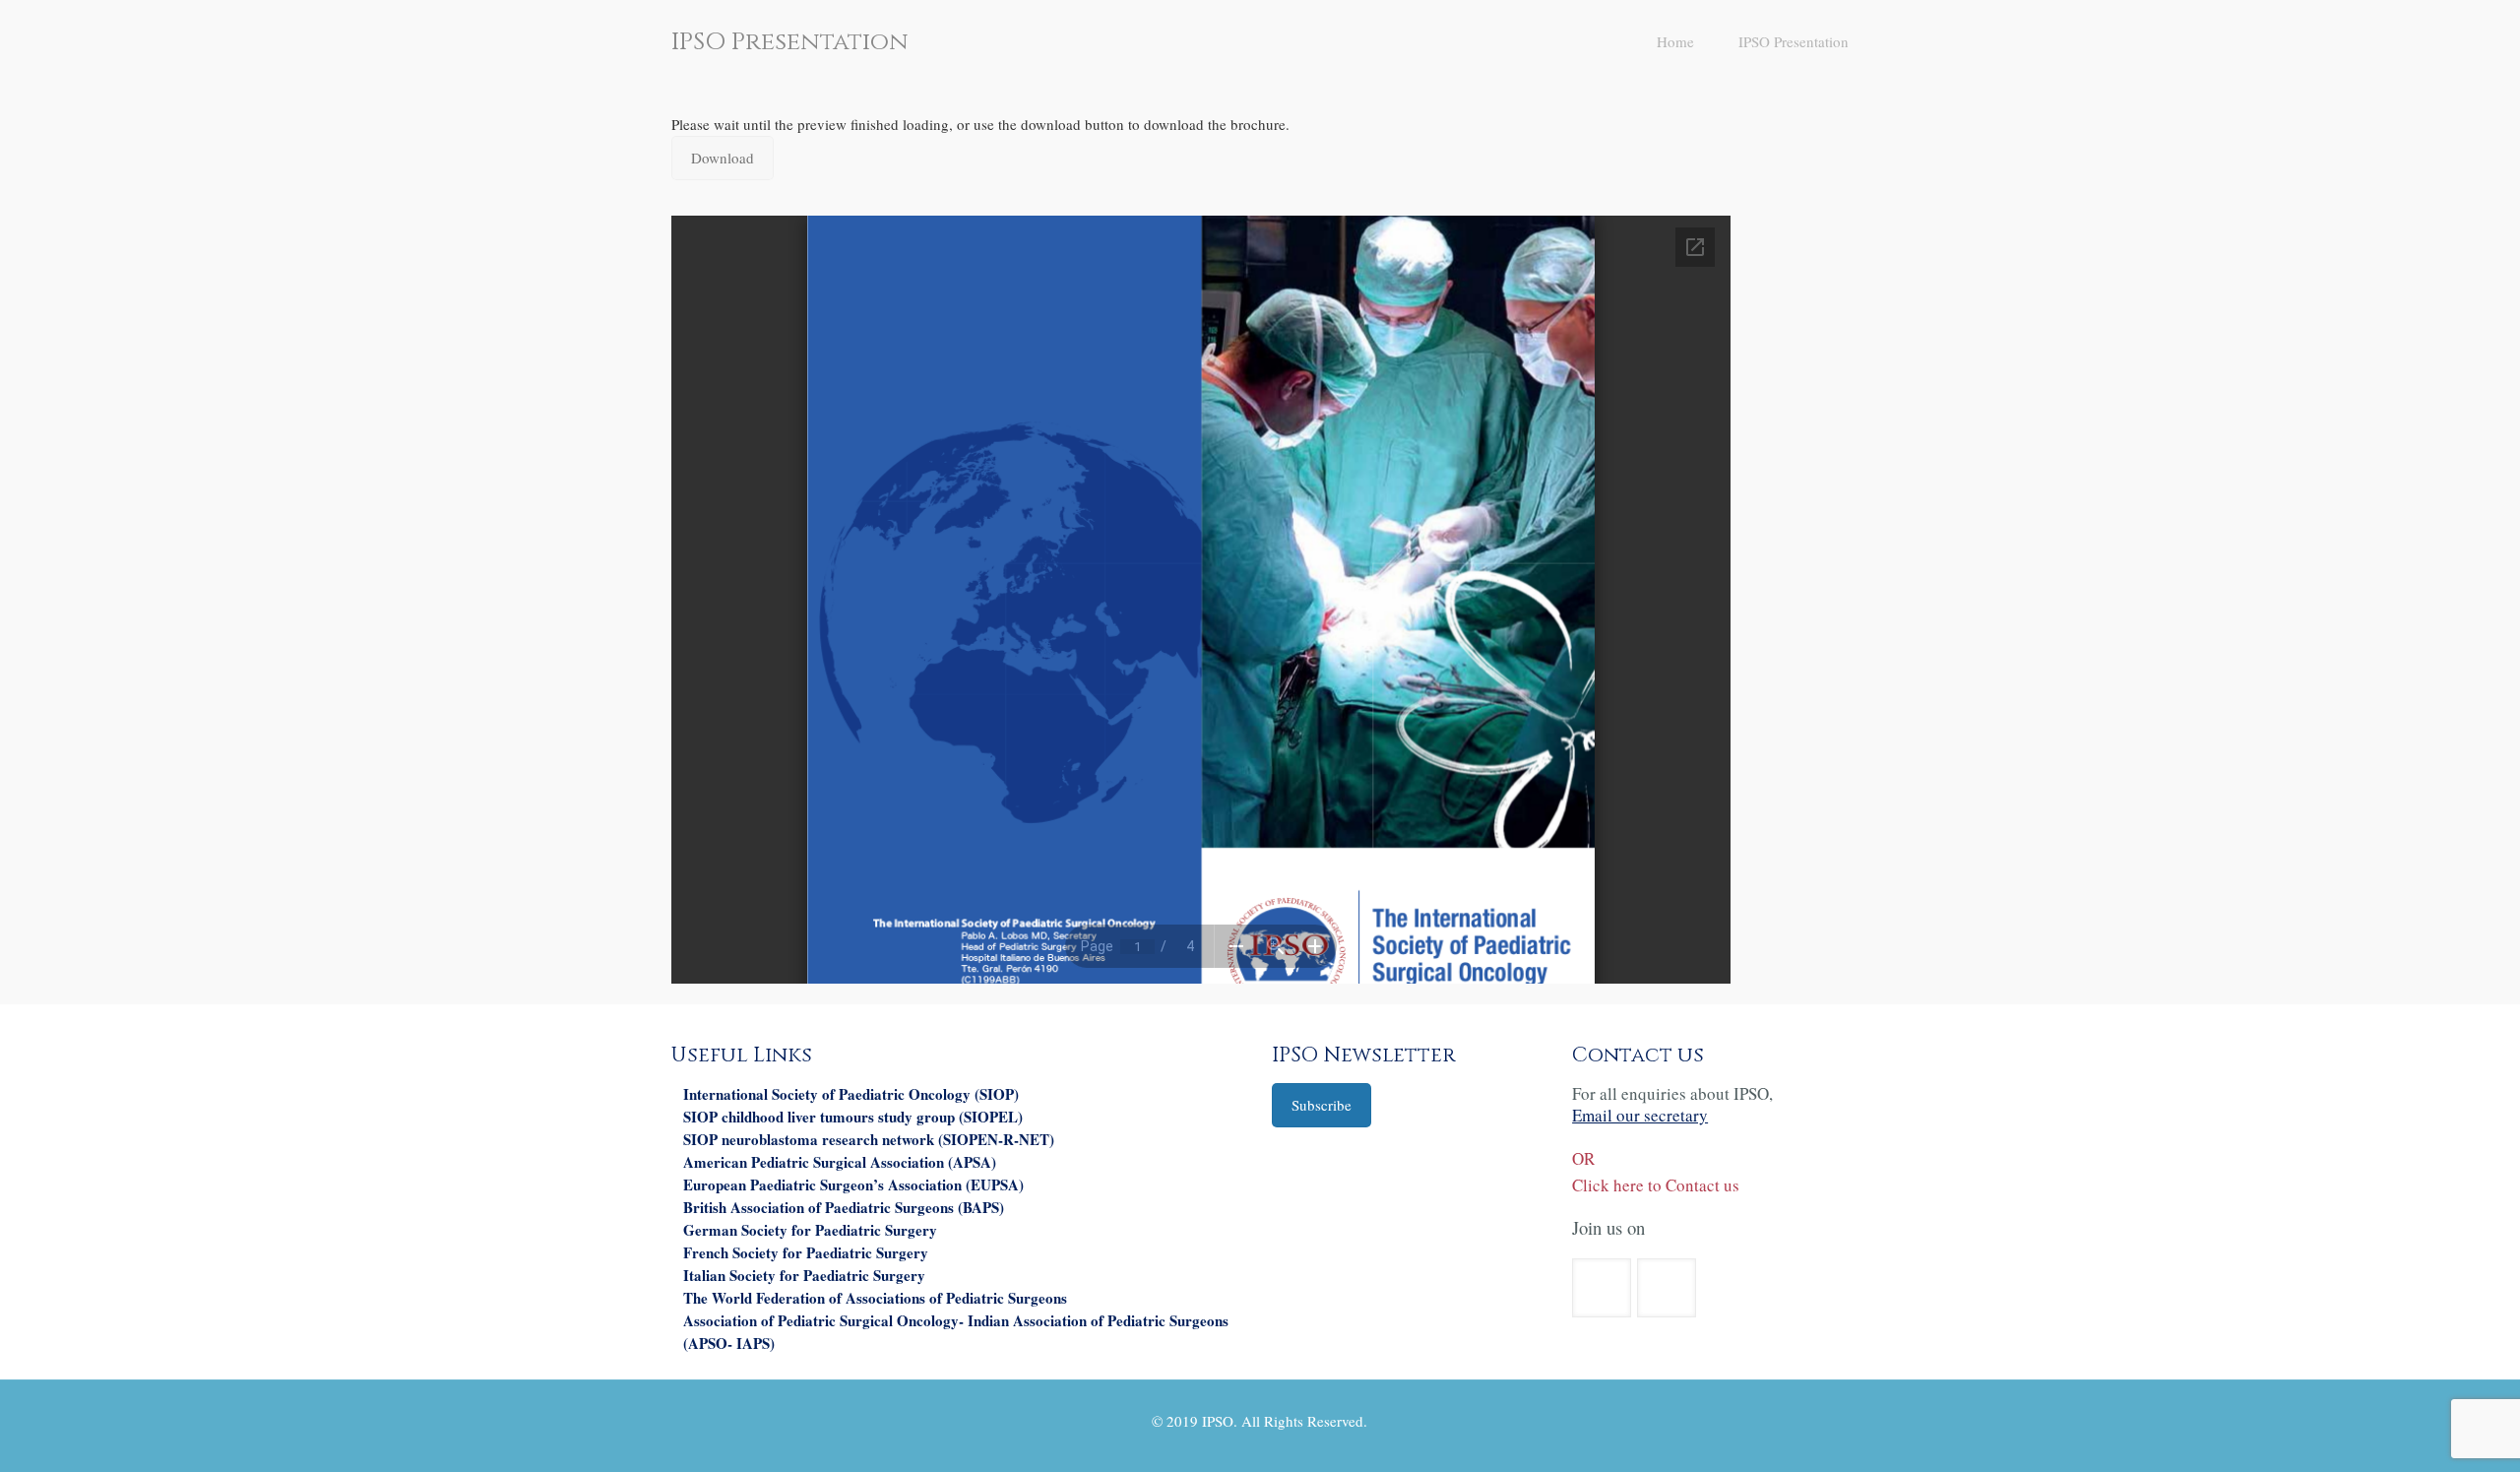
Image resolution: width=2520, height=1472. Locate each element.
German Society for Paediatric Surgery (810, 1230)
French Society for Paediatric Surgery (806, 1252)
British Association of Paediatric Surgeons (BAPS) (844, 1207)
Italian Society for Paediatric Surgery (804, 1275)
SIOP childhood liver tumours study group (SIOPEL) (853, 1117)
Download (723, 158)
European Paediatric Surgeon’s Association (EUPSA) (853, 1184)
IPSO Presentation (1794, 41)
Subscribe (1322, 1105)
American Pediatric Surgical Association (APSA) (840, 1162)
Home (1675, 41)
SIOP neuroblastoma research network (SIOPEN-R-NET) (869, 1139)
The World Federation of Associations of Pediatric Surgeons (875, 1298)
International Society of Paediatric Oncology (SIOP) (851, 1094)
